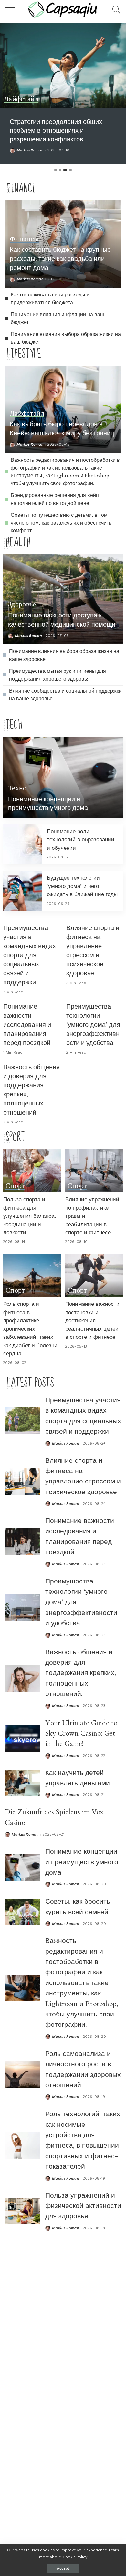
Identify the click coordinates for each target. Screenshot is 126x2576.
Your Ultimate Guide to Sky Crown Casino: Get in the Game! (81, 1734)
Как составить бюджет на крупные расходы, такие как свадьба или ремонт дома (60, 259)
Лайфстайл (21, 99)
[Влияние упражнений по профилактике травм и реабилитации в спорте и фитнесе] (94, 1171)
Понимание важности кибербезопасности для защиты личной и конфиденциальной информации (83, 2327)
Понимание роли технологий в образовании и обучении (81, 840)
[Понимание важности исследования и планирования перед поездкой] (23, 1542)
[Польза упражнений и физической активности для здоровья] (23, 2211)
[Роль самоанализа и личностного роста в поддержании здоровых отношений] (23, 2075)
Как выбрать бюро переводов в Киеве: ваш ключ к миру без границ (62, 429)
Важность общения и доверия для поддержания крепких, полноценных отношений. (81, 1673)
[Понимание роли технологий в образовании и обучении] (23, 844)
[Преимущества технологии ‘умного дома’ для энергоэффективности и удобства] (23, 1607)
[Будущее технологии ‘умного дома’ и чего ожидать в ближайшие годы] (23, 891)
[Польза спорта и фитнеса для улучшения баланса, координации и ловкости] (32, 1171)
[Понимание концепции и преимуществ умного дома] (63, 777)
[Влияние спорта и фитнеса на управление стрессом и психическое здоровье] (23, 1481)
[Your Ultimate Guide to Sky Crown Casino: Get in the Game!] (23, 1739)
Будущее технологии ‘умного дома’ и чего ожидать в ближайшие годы (82, 886)
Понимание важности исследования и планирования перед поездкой (27, 1025)
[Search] (115, 10)
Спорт (15, 1186)
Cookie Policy (75, 2557)
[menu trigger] (13, 10)
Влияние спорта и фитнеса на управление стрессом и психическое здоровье (93, 951)
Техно (17, 788)
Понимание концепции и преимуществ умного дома (48, 804)
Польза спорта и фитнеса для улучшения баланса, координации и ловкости (30, 1216)
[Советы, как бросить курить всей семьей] (23, 1912)
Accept (63, 2568)
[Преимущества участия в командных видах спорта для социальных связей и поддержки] (23, 1421)
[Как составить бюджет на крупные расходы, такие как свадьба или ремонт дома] (23, 2266)
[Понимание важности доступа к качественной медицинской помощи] (63, 599)
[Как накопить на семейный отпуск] (23, 2426)
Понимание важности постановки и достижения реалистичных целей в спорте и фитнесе (92, 1321)
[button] (56, 170)
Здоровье (22, 605)
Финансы (24, 239)
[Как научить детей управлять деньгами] (23, 1783)
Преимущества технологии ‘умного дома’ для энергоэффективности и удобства (93, 1025)
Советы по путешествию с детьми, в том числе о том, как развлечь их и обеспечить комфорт (61, 523)
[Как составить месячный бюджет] (23, 2387)
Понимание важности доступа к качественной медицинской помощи (62, 620)
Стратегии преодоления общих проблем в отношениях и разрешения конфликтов (56, 131)
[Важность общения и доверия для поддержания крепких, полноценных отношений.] (23, 1678)
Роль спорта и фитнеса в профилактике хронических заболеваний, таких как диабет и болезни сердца (30, 1329)
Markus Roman (30, 150)
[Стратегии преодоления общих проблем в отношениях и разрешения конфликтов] (63, 65)
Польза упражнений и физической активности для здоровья (83, 2206)
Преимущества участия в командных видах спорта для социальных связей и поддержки (30, 955)
